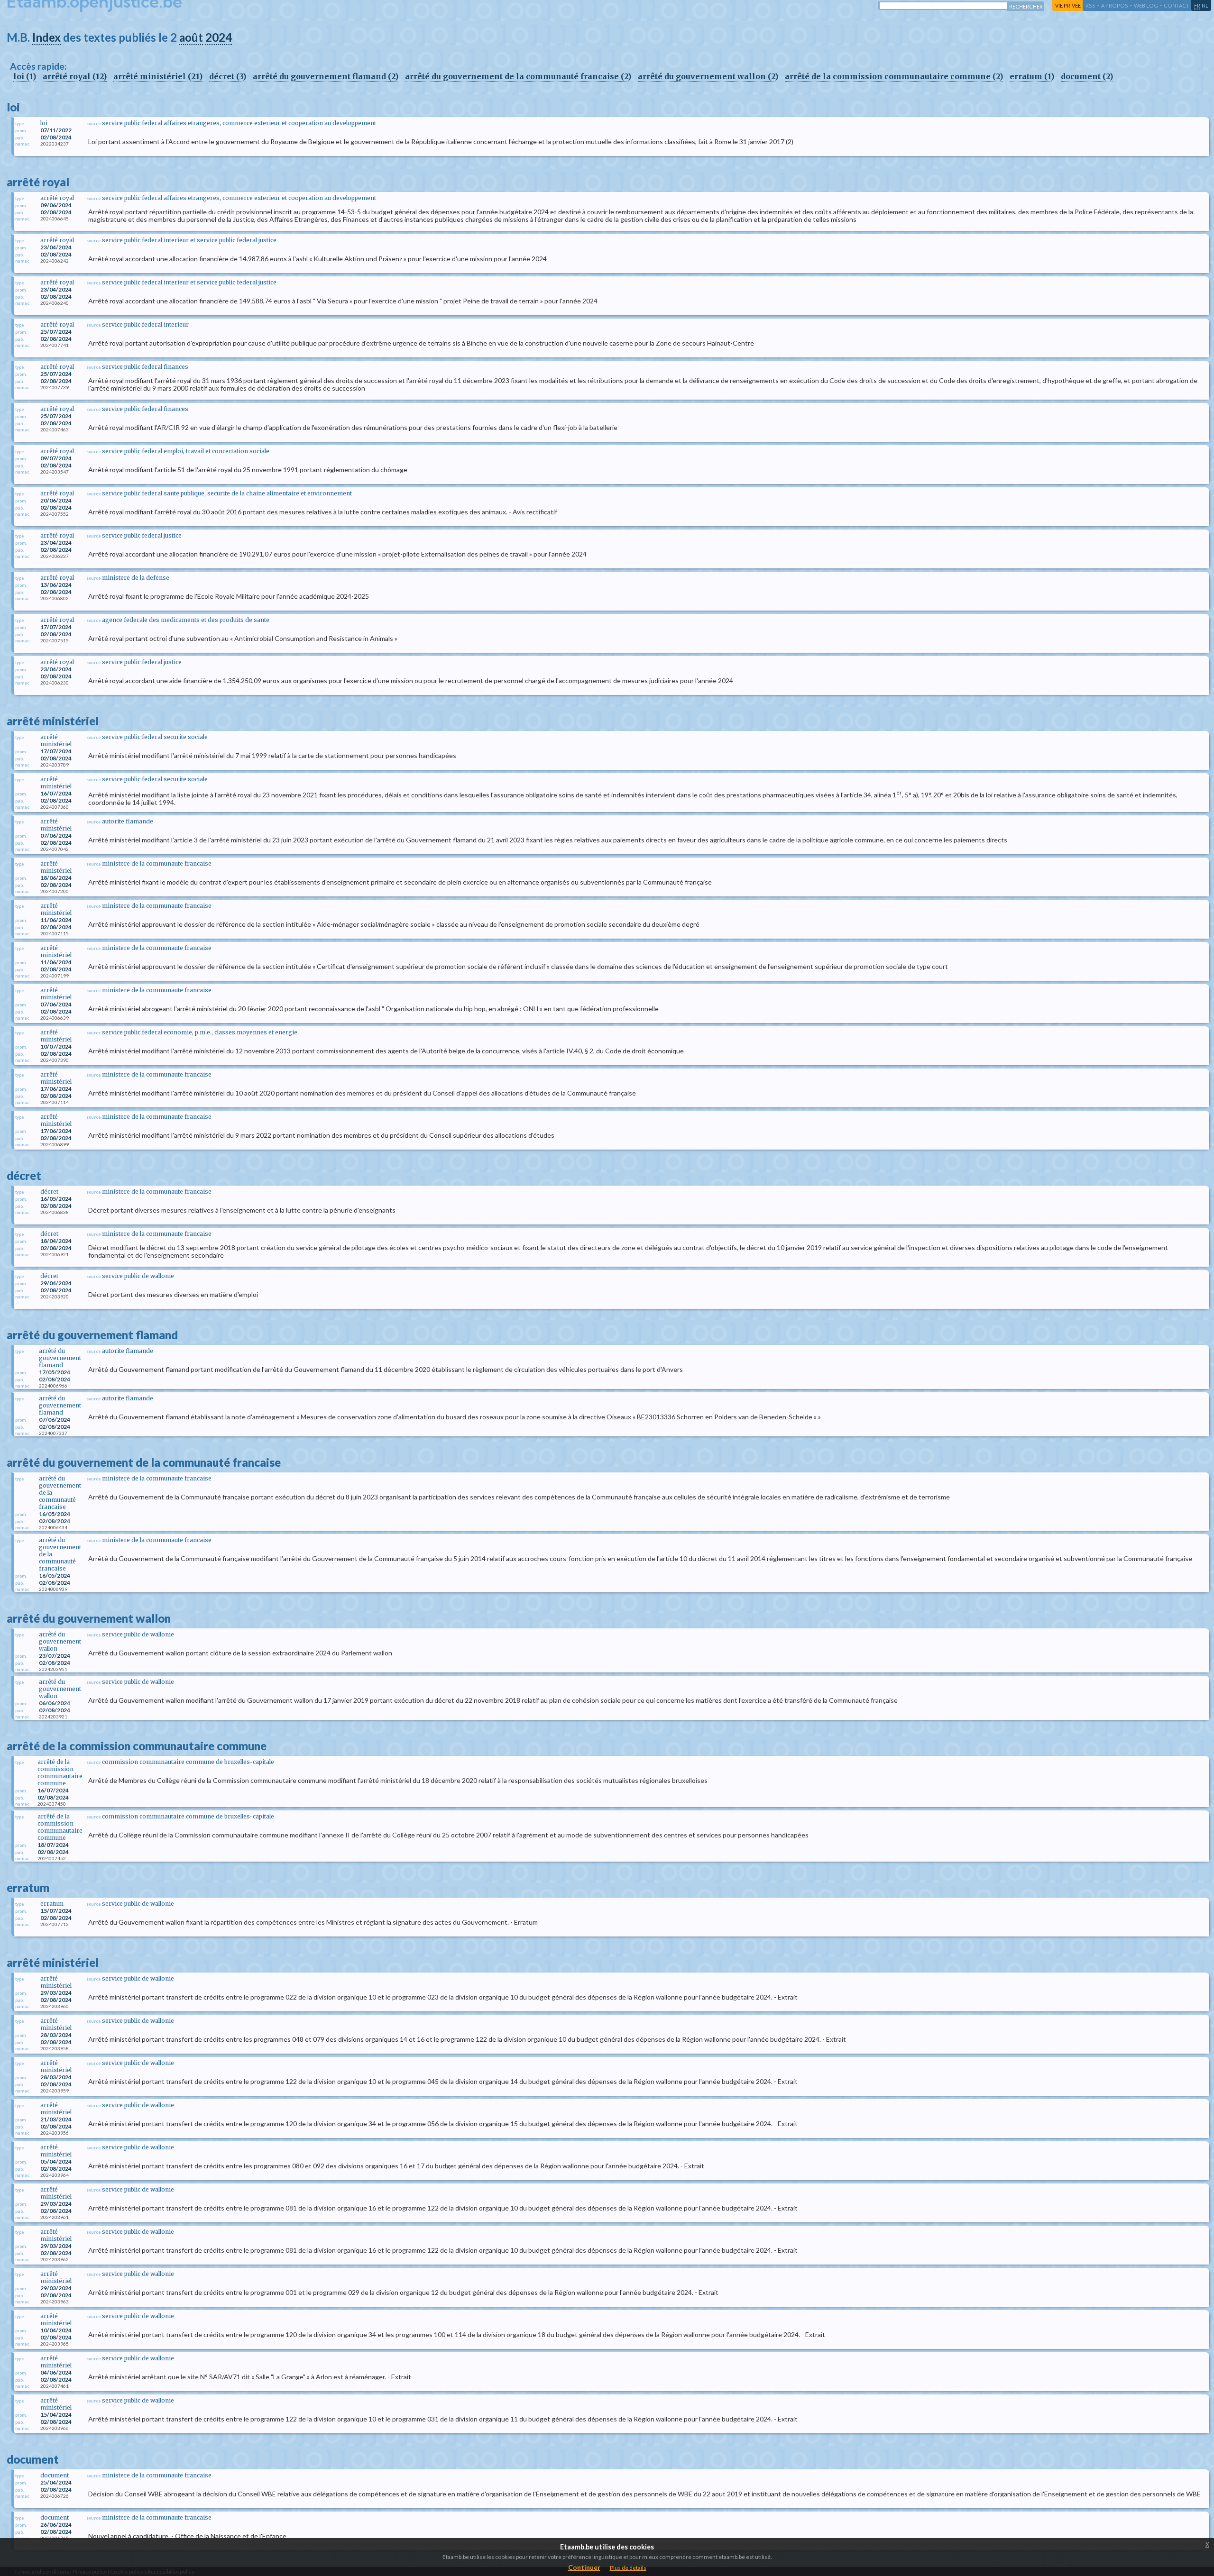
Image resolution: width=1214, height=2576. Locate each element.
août (191, 37)
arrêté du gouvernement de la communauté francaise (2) (518, 76)
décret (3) (228, 76)
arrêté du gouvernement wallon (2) (708, 76)
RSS (1090, 5)
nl (1205, 5)
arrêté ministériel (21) (158, 76)
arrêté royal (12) (75, 76)
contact (1177, 5)
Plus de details (628, 2568)
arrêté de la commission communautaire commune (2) (894, 76)
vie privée (1068, 5)
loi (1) (25, 76)
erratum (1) (1032, 76)
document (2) (1087, 76)
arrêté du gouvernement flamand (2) (326, 76)
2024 (219, 37)
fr (1197, 5)
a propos (1115, 5)
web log (1146, 5)
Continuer (584, 2567)
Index (46, 37)
